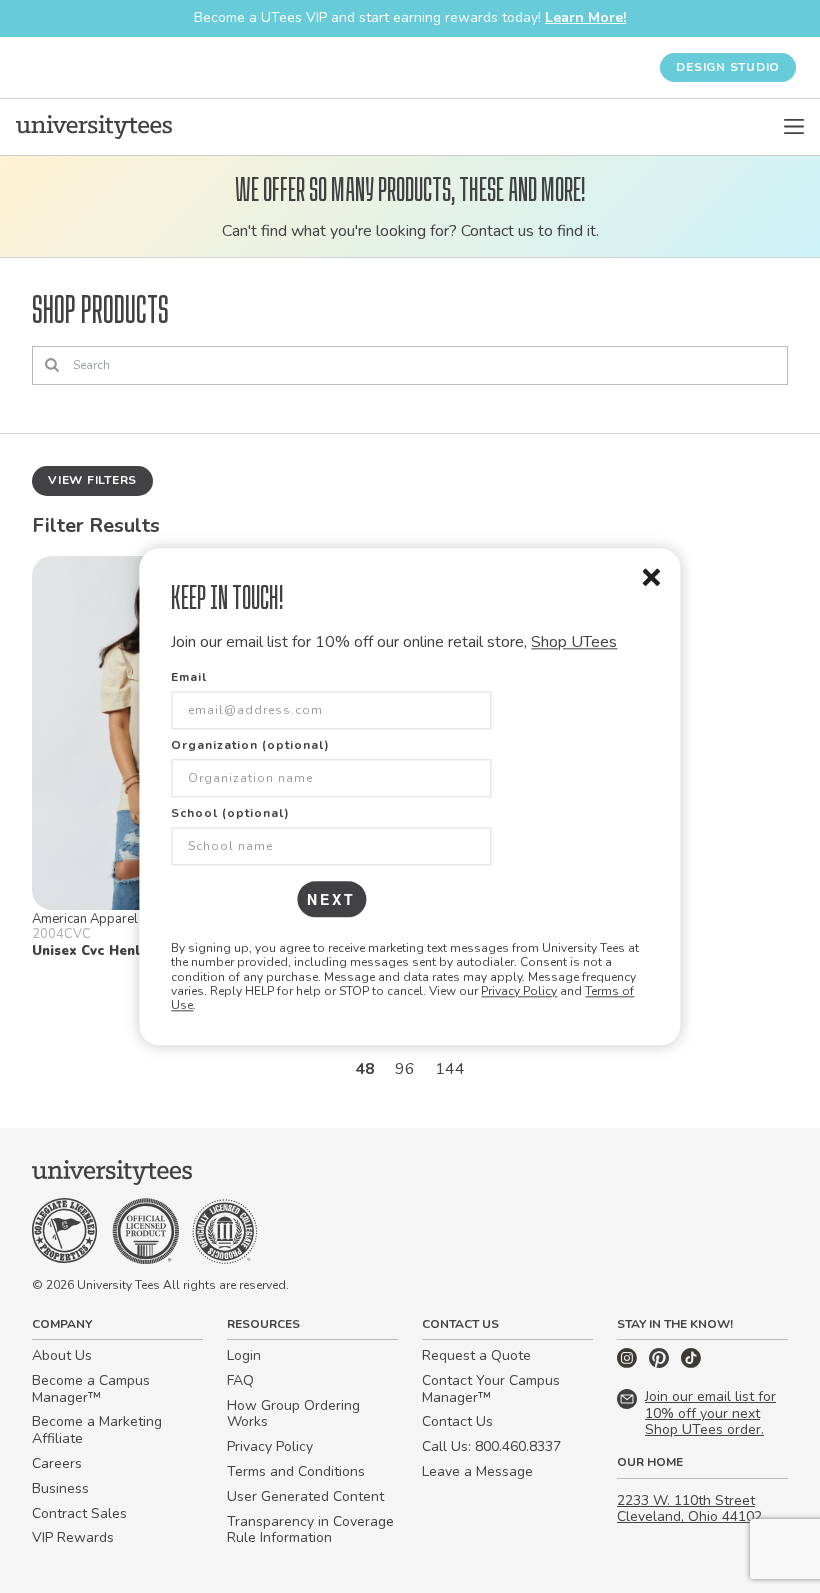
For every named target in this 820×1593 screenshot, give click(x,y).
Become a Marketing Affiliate (97, 1430)
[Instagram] (629, 1363)
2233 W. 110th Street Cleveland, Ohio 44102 (689, 1509)
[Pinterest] (661, 1363)
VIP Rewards (73, 1537)
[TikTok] (691, 1363)
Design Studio (728, 67)
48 (365, 1069)
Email (189, 677)
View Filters (92, 480)
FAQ (240, 1380)
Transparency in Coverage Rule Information (310, 1530)
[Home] (94, 127)
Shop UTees (574, 642)
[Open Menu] (794, 127)
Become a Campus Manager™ (91, 1389)
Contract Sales (79, 1513)
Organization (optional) (250, 745)
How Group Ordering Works (293, 1414)
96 (405, 1069)
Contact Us (457, 1421)
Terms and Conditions (296, 1471)
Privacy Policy (519, 991)
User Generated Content (305, 1496)
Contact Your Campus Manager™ (491, 1389)
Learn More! (585, 17)
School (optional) (230, 813)
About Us (62, 1355)
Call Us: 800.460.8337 (491, 1446)
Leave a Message (477, 1471)
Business (60, 1488)
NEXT (331, 899)
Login (244, 1355)
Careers (57, 1463)
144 (450, 1069)
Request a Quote (476, 1355)
